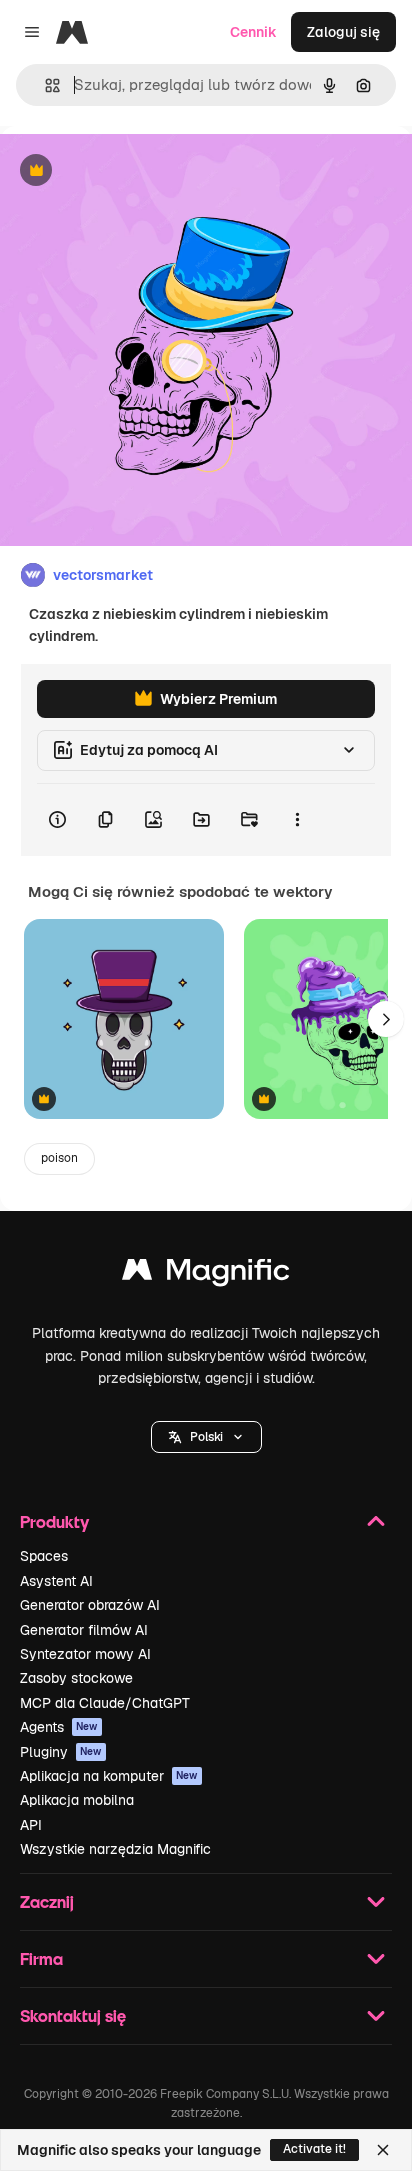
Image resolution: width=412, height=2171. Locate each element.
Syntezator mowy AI (85, 1654)
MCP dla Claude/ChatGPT (105, 1703)
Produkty (54, 1521)
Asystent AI (56, 1581)
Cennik (253, 32)
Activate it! (314, 2149)
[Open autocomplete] (44, 85)
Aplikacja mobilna (77, 1800)
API (31, 1825)
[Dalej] (386, 1019)
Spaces (44, 1556)
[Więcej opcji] (297, 820)
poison (59, 1158)
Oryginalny (138, 171)
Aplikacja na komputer (109, 1776)
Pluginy (61, 1752)
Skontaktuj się (73, 2015)
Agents (59, 1727)
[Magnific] (206, 1274)
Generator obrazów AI (90, 1605)
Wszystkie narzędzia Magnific (115, 1849)
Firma (41, 1958)
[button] (206, 1437)
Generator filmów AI (84, 1630)
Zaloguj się (343, 32)
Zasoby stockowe (76, 1678)
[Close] (383, 2150)
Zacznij (47, 1901)
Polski (206, 1437)
